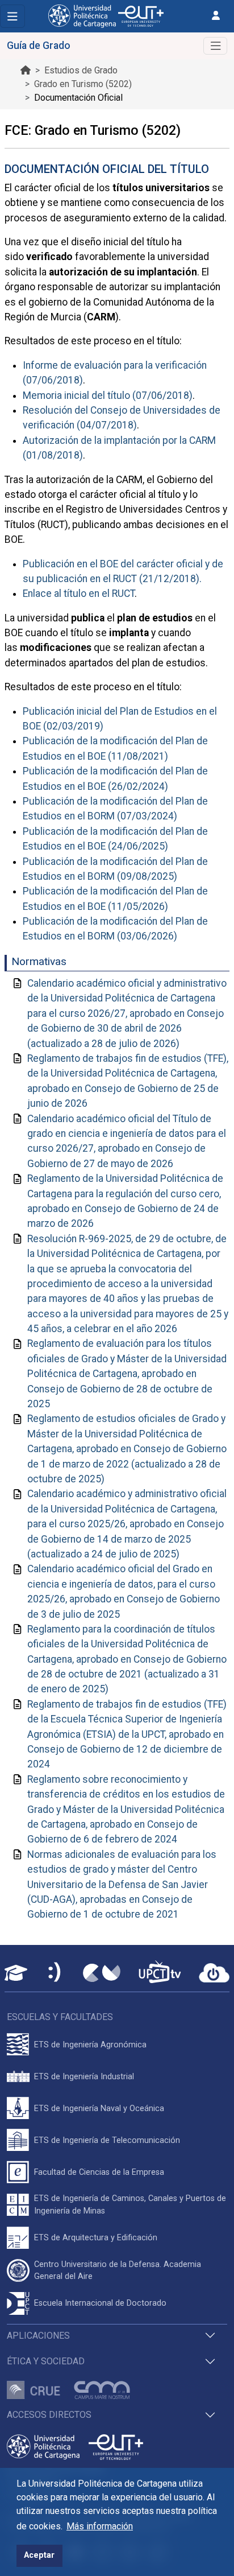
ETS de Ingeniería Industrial (84, 2077)
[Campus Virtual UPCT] (102, 1973)
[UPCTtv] (160, 1973)
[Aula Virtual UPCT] (16, 1973)
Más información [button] (100, 2526)
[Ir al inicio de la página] (26, 70)
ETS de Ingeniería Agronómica (90, 2045)
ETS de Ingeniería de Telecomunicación (107, 2140)
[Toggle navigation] (12, 16)
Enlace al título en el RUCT (79, 593)
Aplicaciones (38, 2336)
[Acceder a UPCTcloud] (214, 1973)
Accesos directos (49, 2415)
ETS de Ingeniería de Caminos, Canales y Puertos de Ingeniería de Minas (130, 2205)
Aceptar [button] (39, 2555)
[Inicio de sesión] (216, 16)
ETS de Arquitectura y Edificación (96, 2238)
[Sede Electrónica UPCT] (55, 1973)
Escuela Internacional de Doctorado (100, 2303)
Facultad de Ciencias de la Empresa (99, 2172)
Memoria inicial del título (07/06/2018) (108, 395)
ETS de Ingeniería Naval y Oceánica (99, 2109)
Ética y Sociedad (46, 2361)
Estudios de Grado (81, 70)
